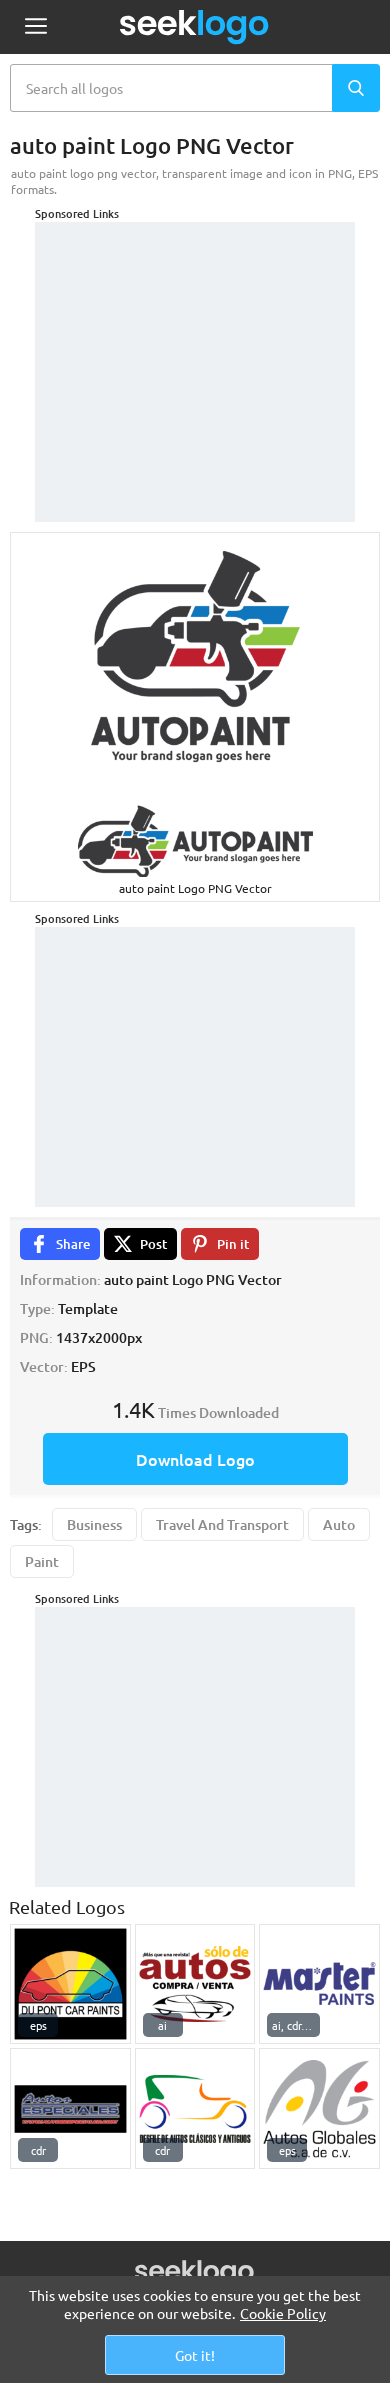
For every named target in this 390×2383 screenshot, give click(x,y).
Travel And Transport (222, 1524)
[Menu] (35, 27)
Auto (339, 1524)
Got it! (195, 2355)
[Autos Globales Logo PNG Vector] (319, 2108)
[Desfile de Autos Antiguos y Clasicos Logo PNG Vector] (195, 2108)
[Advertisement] (195, 347)
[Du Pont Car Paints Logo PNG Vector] (70, 1984)
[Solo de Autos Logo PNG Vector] (195, 1984)
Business (94, 1524)
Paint (42, 1561)
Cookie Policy (283, 2313)
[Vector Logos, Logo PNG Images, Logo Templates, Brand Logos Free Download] (195, 27)
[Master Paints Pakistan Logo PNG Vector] (319, 1984)
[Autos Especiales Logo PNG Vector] (70, 2108)
